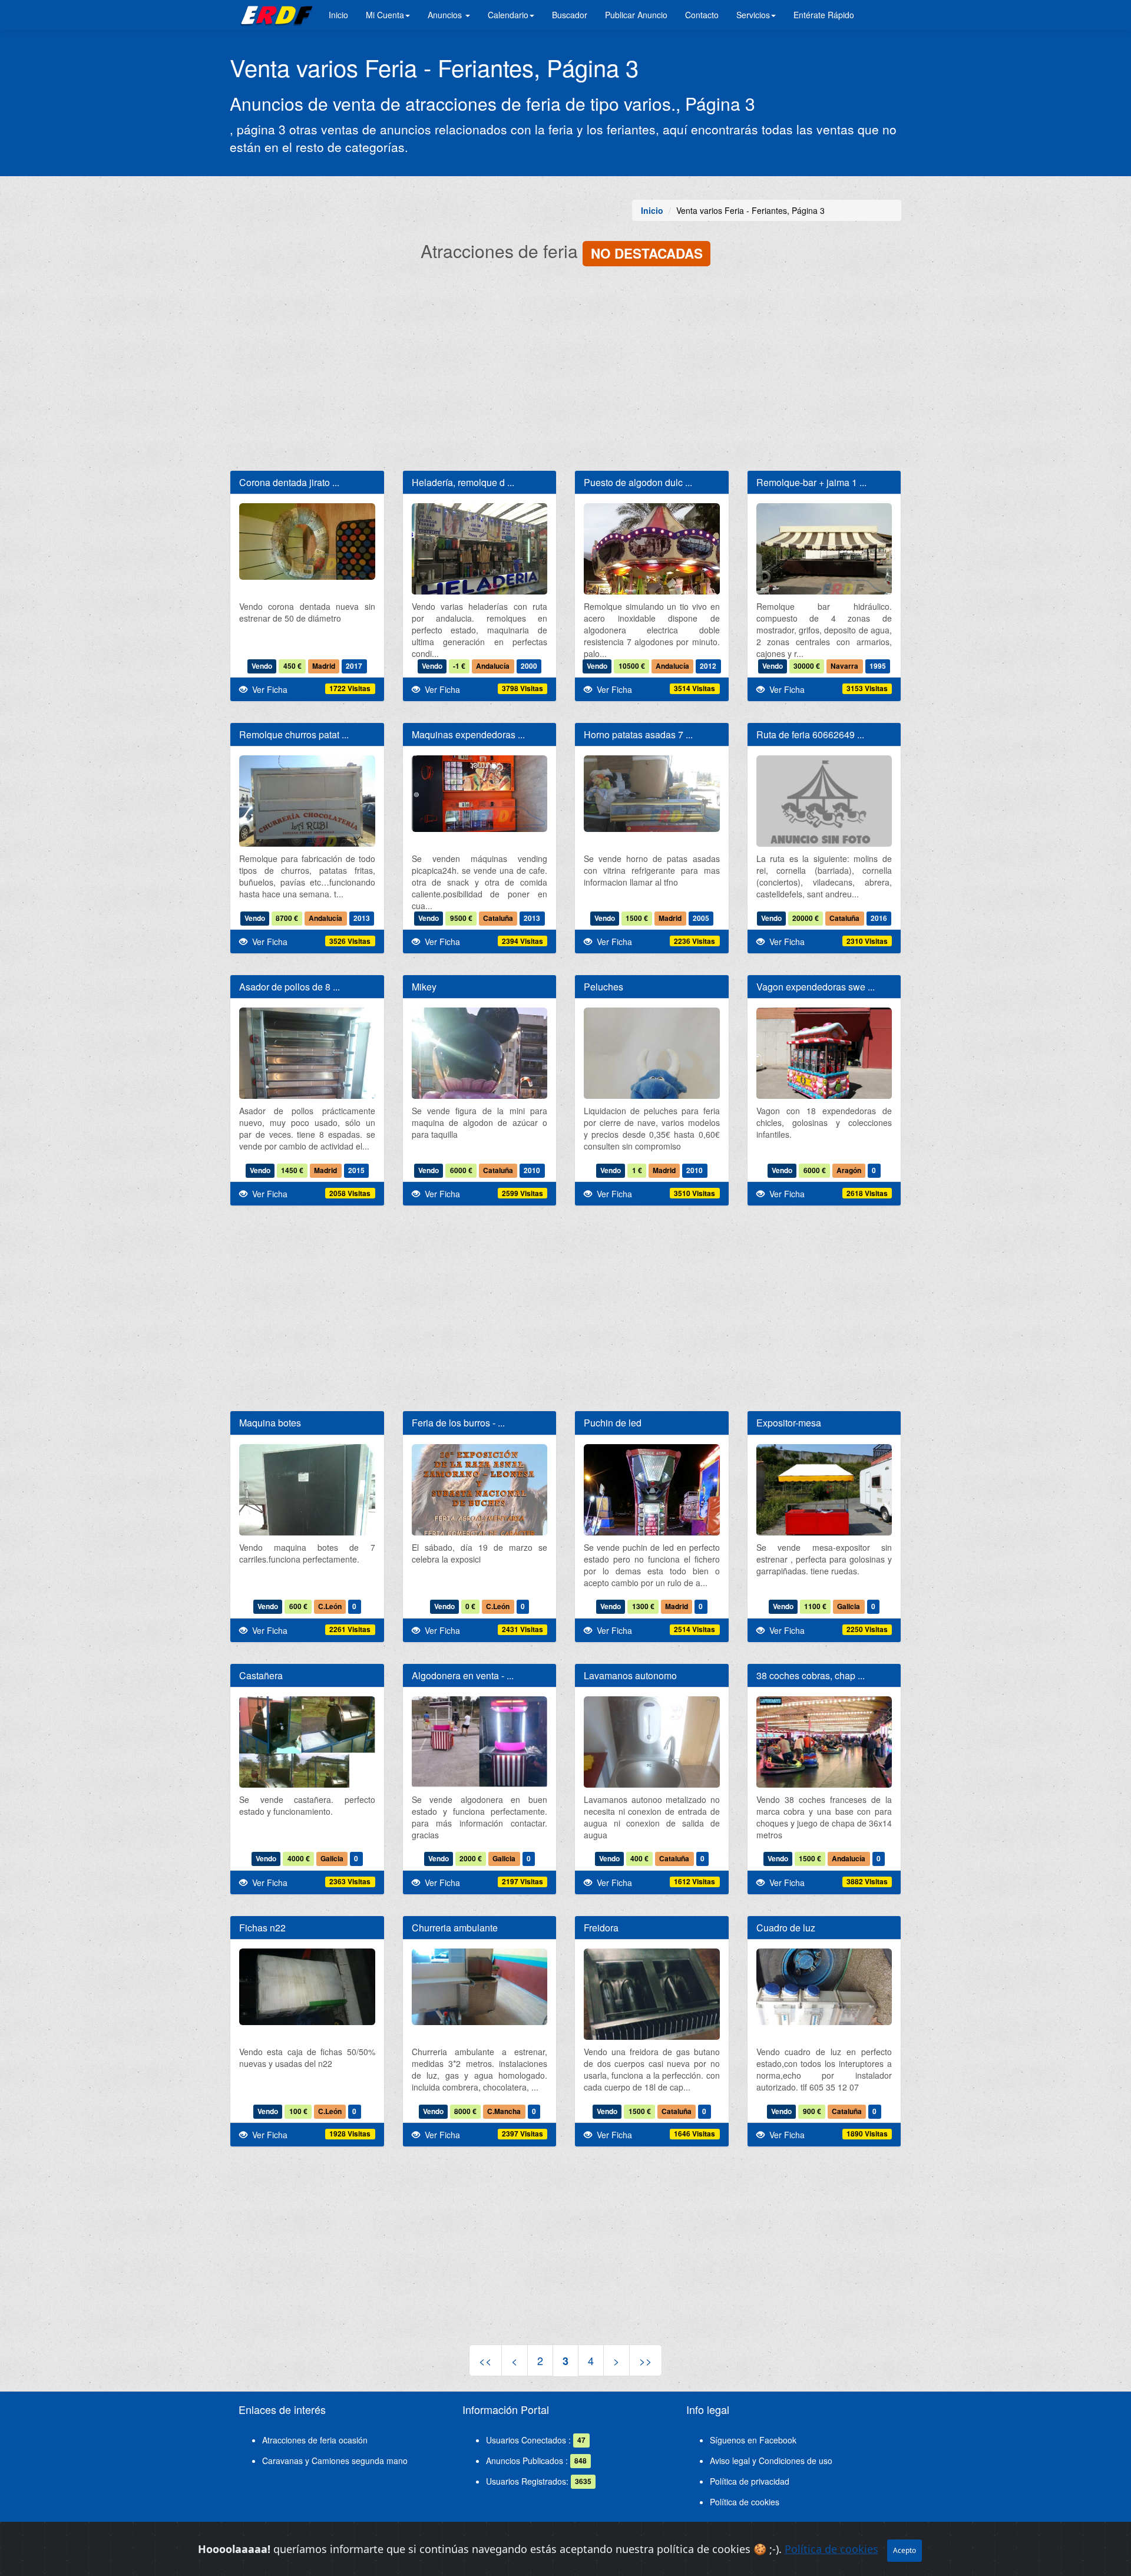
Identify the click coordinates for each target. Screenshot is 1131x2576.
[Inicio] (275, 15)
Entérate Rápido (824, 15)
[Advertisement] (565, 370)
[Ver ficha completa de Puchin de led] (652, 1535)
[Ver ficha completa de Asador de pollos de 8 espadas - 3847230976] (307, 1098)
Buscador (570, 15)
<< (485, 2360)
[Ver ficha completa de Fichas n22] (307, 1987)
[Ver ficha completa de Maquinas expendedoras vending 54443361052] (480, 794)
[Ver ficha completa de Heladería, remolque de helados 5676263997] (480, 554)
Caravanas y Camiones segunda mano (335, 2461)
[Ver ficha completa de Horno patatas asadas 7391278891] (652, 794)
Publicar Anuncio (636, 15)
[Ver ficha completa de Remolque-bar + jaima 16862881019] (824, 554)
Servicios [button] (753, 15)
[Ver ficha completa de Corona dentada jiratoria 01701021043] (307, 541)
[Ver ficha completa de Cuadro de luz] (824, 1987)
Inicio (338, 15)
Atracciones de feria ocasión (315, 2440)
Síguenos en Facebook (753, 2440)
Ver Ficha (267, 689)
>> (646, 2360)
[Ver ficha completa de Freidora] (652, 1997)
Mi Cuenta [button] (385, 15)
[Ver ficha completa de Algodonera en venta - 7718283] (480, 1770)
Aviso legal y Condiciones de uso (771, 2461)
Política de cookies (745, 2502)
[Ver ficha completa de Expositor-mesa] (824, 1495)
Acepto (905, 2550)
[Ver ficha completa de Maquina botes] (307, 1535)
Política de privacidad (750, 2481)
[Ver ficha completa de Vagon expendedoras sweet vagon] (824, 1059)
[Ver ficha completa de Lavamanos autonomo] (652, 1787)
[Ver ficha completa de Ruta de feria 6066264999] (824, 803)
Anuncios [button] (446, 15)
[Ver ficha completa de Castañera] (307, 1754)
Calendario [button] (508, 15)
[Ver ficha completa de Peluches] (652, 1098)
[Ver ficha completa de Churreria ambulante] (480, 1987)
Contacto (702, 15)
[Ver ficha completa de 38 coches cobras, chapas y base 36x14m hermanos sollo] (824, 1744)
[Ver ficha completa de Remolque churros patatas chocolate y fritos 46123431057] (307, 806)
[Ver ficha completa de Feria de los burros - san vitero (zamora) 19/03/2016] (480, 1535)
